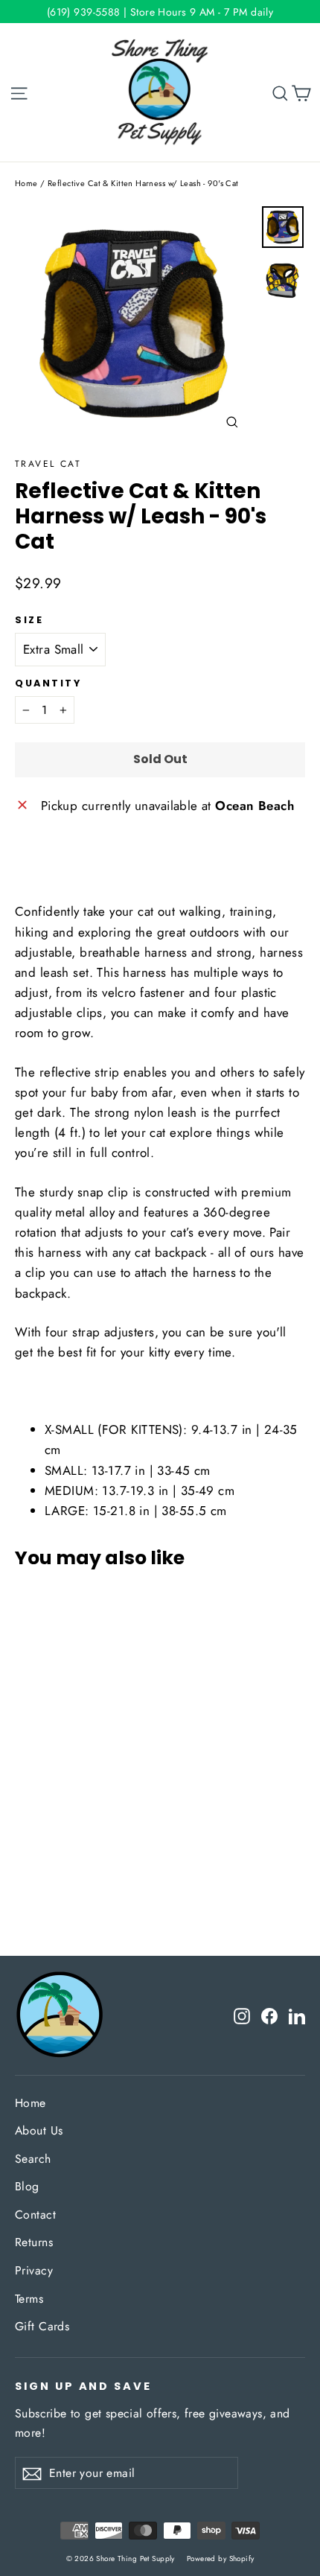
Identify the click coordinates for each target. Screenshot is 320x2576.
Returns (34, 2242)
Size (29, 620)
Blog (27, 2186)
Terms (29, 2299)
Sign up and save (83, 2386)
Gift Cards (42, 2326)
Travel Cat (48, 464)
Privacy (34, 2270)
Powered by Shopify (221, 2559)
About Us (39, 2130)
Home (26, 183)
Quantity (48, 683)
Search (33, 2159)
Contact (35, 2215)
